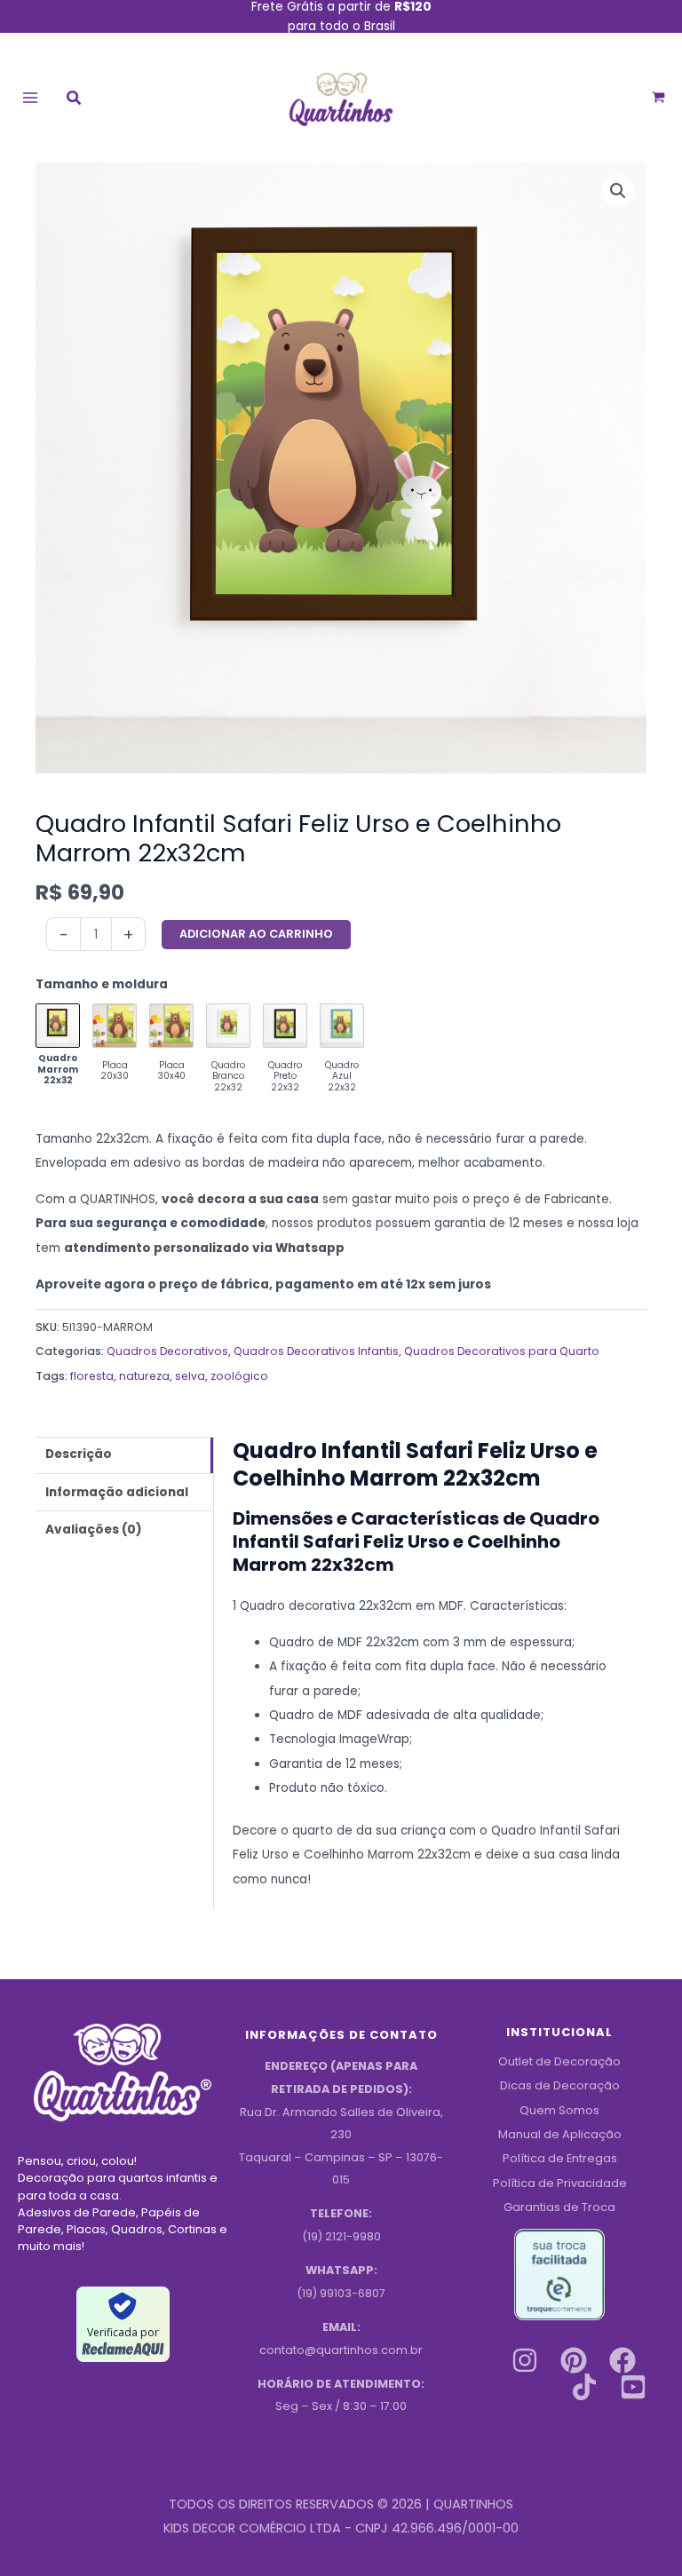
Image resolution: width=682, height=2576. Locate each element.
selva (190, 1376)
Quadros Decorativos (167, 1351)
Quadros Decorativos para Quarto (502, 1351)
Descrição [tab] (79, 1454)
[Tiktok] (584, 2387)
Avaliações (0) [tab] (94, 1530)
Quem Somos (559, 2110)
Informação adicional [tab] (117, 1492)
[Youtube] (633, 2387)
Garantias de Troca (559, 2207)
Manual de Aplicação (560, 2134)
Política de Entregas (560, 2158)
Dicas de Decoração (560, 2085)
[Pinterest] (574, 2360)
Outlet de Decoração (559, 2061)
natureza (144, 1376)
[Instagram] (525, 2360)
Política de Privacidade (560, 2183)
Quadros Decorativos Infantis (316, 1351)
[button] (75, 100)
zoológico (239, 1376)
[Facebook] (623, 2360)
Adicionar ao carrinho (256, 934)
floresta (92, 1376)
